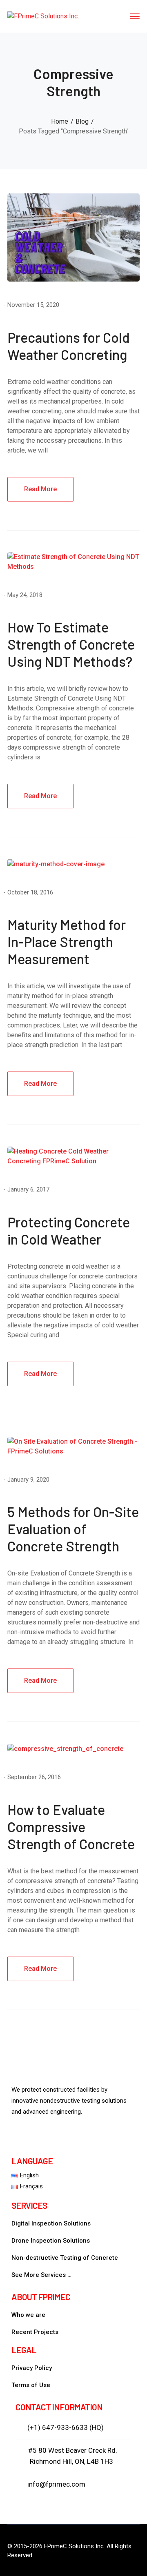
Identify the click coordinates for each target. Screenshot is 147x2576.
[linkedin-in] (46, 2137)
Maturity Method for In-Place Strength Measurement (67, 942)
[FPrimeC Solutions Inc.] (43, 16)
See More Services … (41, 2275)
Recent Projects (35, 2332)
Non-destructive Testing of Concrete (65, 2258)
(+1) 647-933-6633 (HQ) (66, 2427)
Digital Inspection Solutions (51, 2223)
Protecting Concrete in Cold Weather (69, 1230)
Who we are (28, 2315)
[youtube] (22, 2137)
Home (60, 121)
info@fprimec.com (56, 2484)
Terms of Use (31, 2385)
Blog (82, 121)
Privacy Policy (32, 2368)
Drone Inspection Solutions (51, 2241)
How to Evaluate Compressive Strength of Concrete (71, 1827)
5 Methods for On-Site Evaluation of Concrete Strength (73, 1529)
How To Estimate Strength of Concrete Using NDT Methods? (71, 644)
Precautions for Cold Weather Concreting (69, 346)
